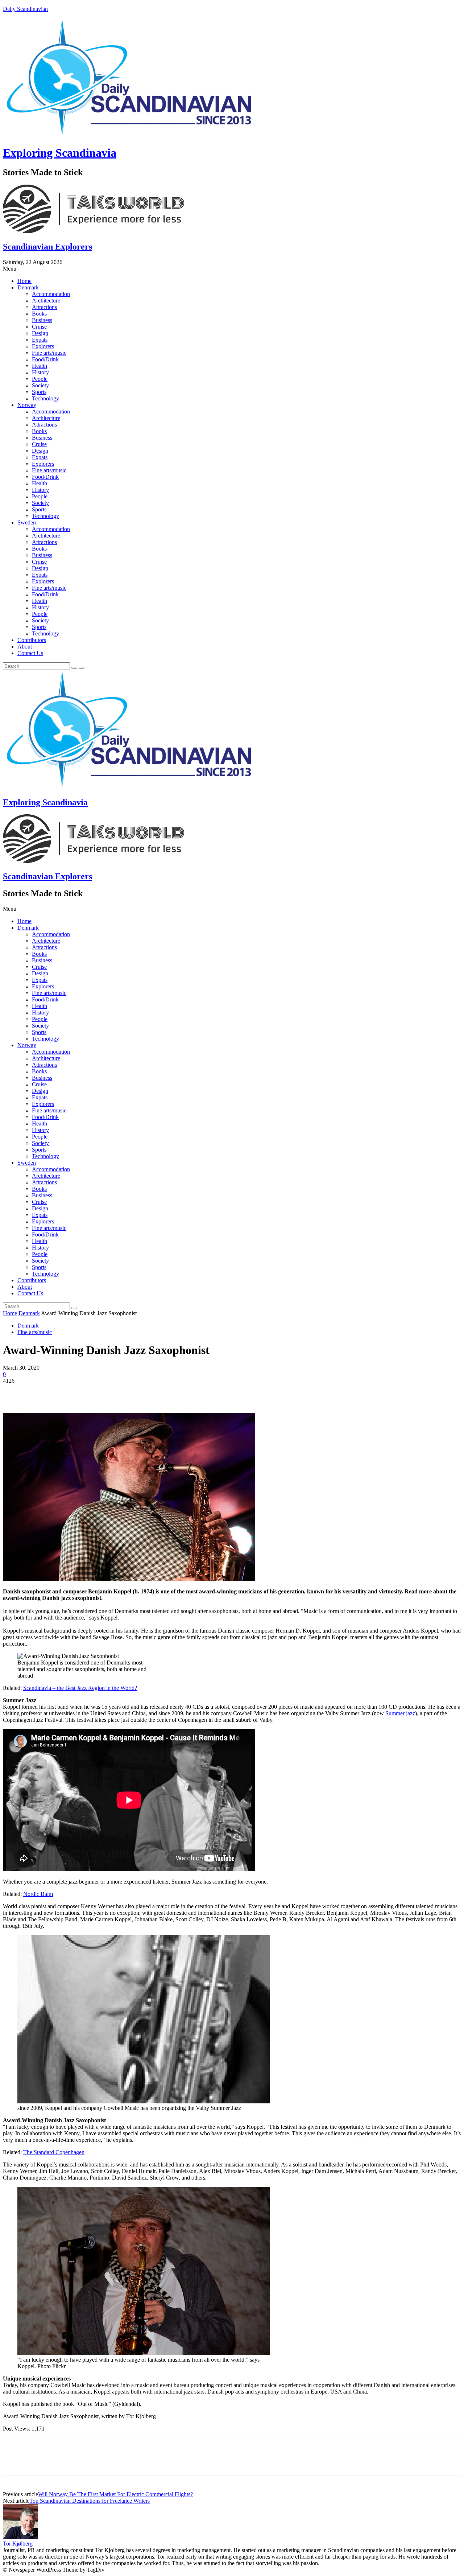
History (40, 372)
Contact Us (30, 653)
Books (39, 314)
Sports (39, 392)
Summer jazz (400, 1713)
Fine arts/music (49, 353)
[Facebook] (15, 1392)
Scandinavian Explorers (47, 247)
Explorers (43, 346)
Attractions (44, 307)
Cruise (39, 327)
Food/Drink (45, 359)
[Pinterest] (67, 1392)
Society (40, 385)
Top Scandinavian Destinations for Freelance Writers (90, 2501)
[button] (232, 269)
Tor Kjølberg (18, 2544)
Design (40, 333)
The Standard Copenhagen (54, 2152)
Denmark (28, 287)
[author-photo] (20, 2537)
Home (24, 281)
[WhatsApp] (93, 1392)
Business (42, 320)
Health (40, 366)
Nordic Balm (38, 1894)
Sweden (27, 522)
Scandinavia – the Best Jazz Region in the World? (80, 1688)
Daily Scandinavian (25, 9)
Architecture (46, 301)
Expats (40, 340)
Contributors (32, 640)
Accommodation (51, 294)
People (40, 379)
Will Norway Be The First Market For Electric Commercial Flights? (115, 2494)
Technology (45, 398)
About (25, 647)
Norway (27, 405)
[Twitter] (41, 1392)
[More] (120, 1392)
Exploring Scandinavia (60, 153)
